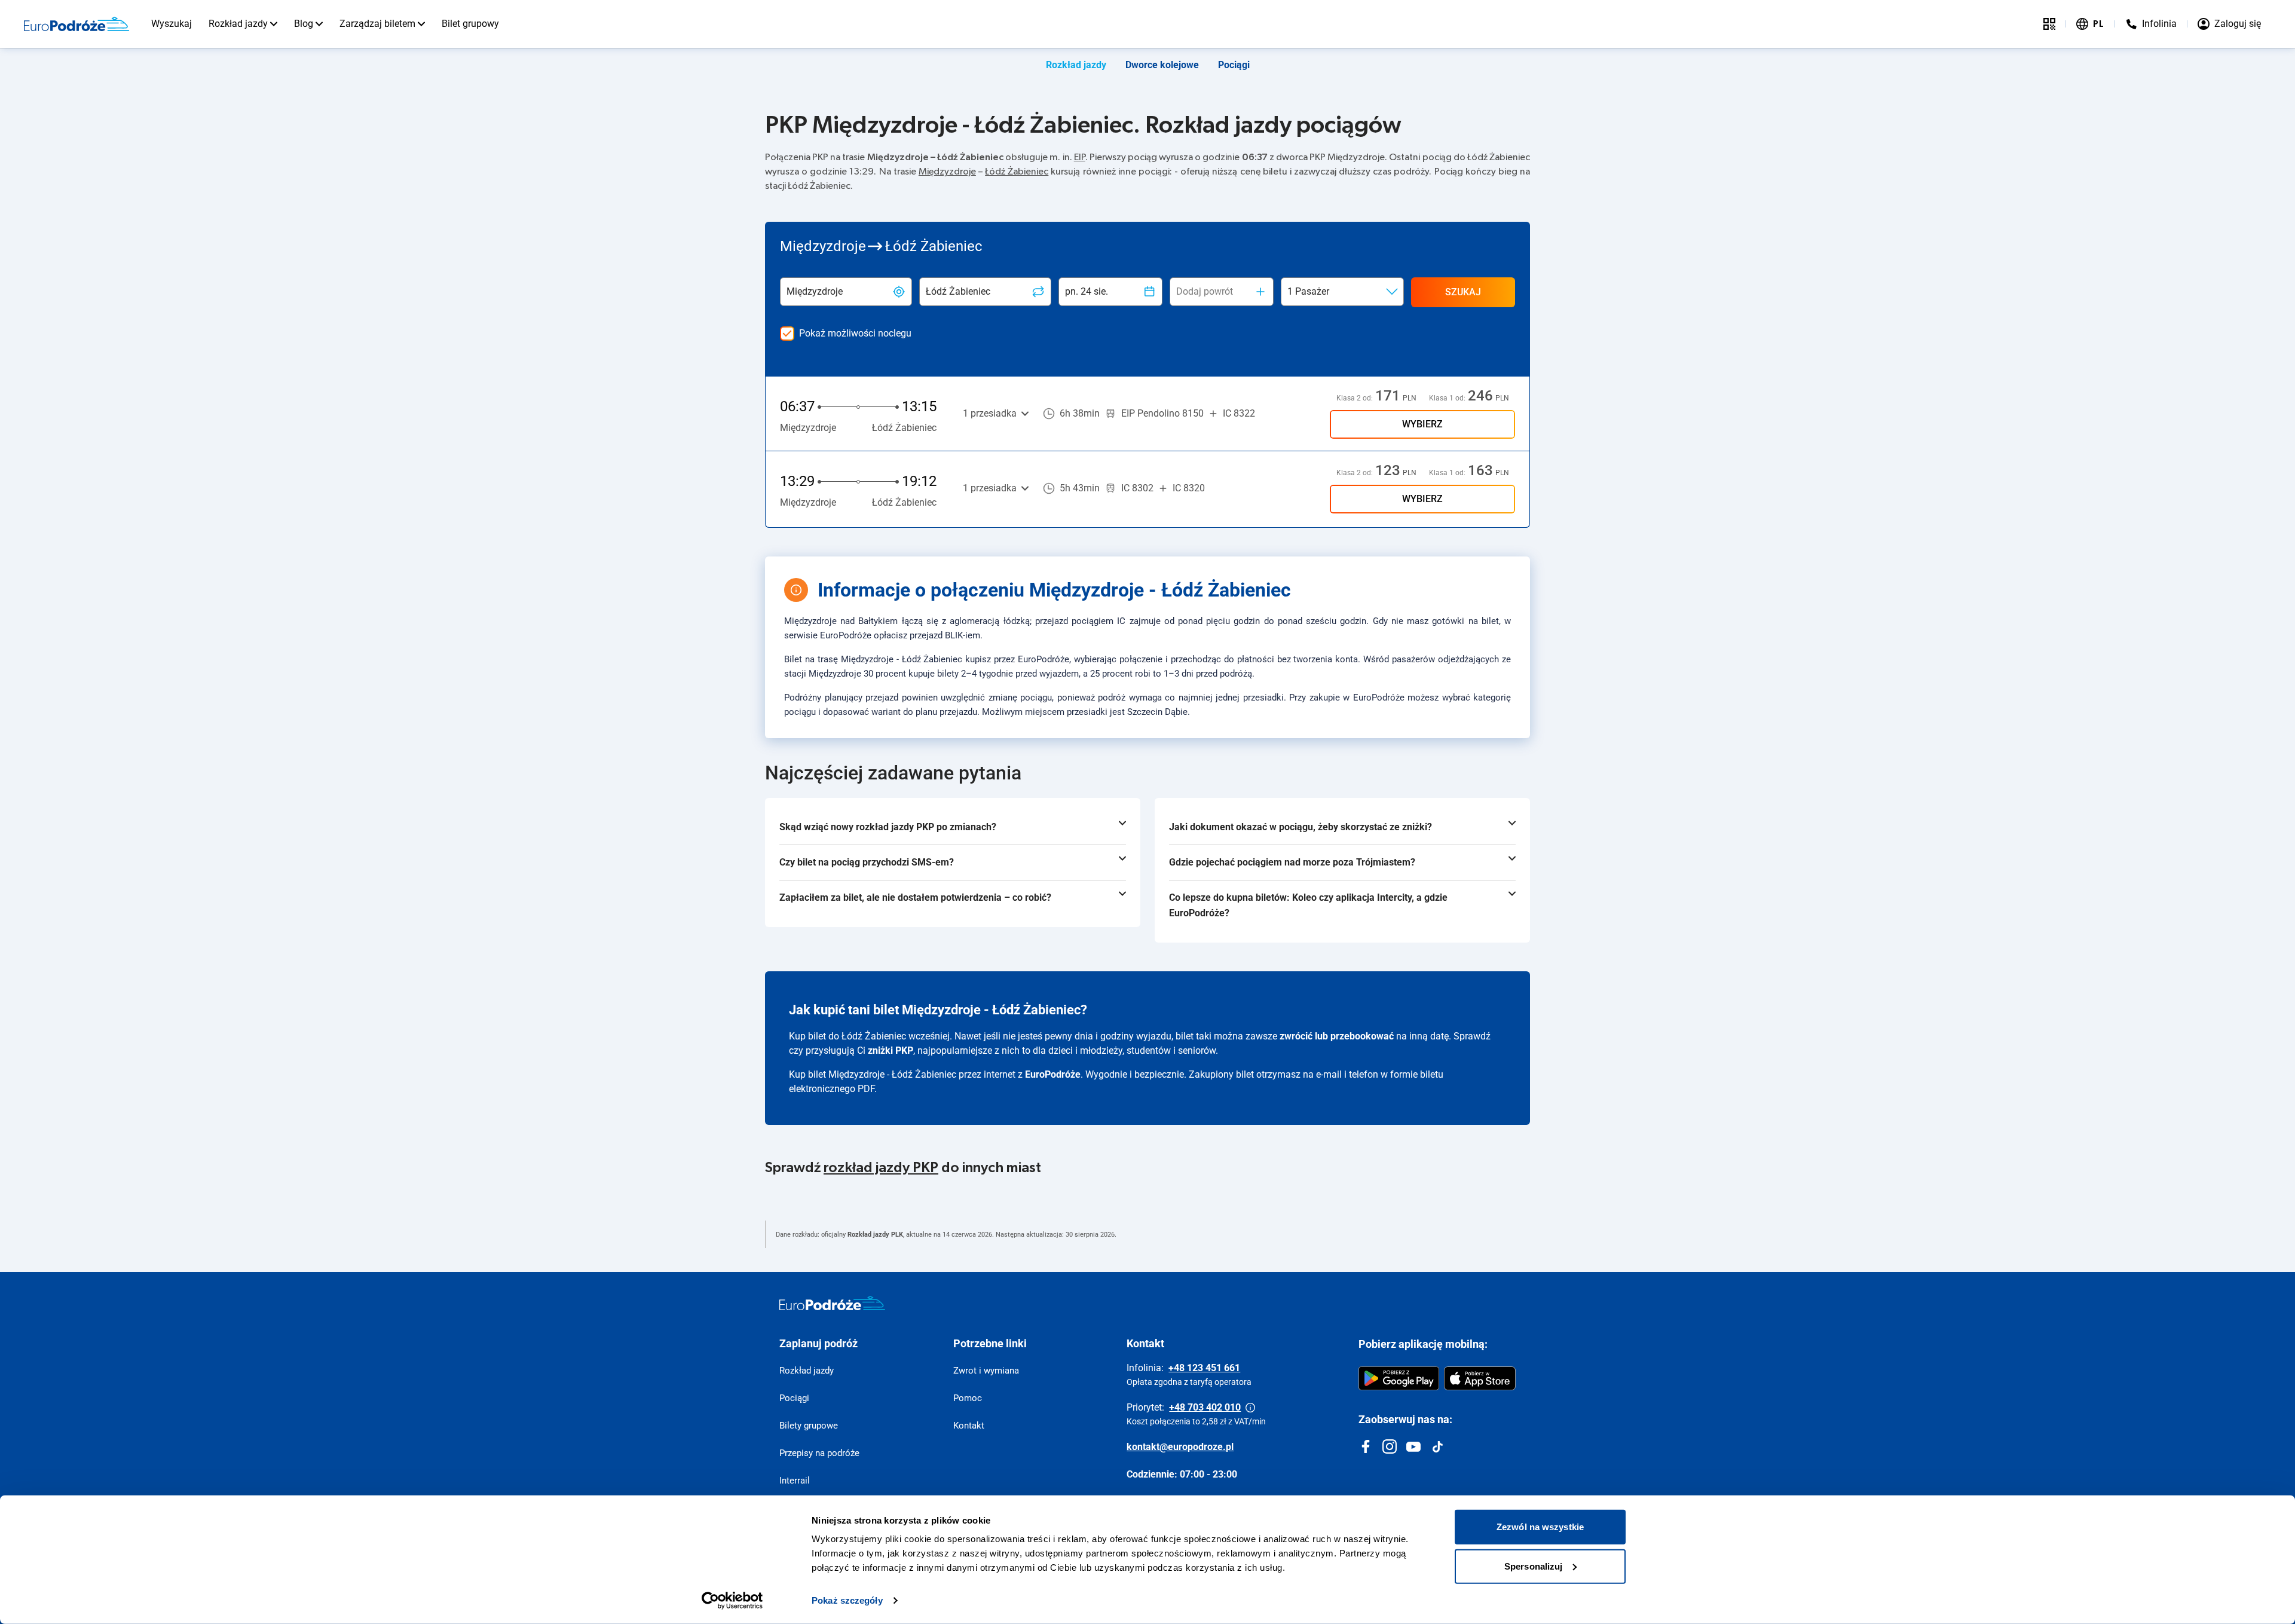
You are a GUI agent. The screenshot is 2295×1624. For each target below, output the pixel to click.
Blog (304, 24)
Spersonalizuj (1533, 1566)
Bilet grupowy (470, 24)
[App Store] (1480, 1378)
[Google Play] (1399, 1378)
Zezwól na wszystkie (1540, 1527)
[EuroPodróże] (832, 1303)
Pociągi (1234, 65)
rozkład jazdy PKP (881, 1168)
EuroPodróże (1053, 1074)
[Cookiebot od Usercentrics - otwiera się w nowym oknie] (732, 1601)
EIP (1080, 157)
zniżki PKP (891, 1050)
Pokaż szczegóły (847, 1600)
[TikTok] (1437, 1446)
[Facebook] (1366, 1446)
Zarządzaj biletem (377, 24)
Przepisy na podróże (819, 1453)
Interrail (795, 1481)
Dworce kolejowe (1162, 65)
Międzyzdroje (947, 172)
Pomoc (968, 1398)
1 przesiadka (990, 413)
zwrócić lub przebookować (1337, 1036)
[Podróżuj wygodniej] (2049, 24)
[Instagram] (1390, 1446)
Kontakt (969, 1426)
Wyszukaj (172, 24)
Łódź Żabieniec (1017, 172)
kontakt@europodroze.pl (1180, 1447)
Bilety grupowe (809, 1426)
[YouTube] (1413, 1446)
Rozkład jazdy (238, 24)
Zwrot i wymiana (986, 1371)
